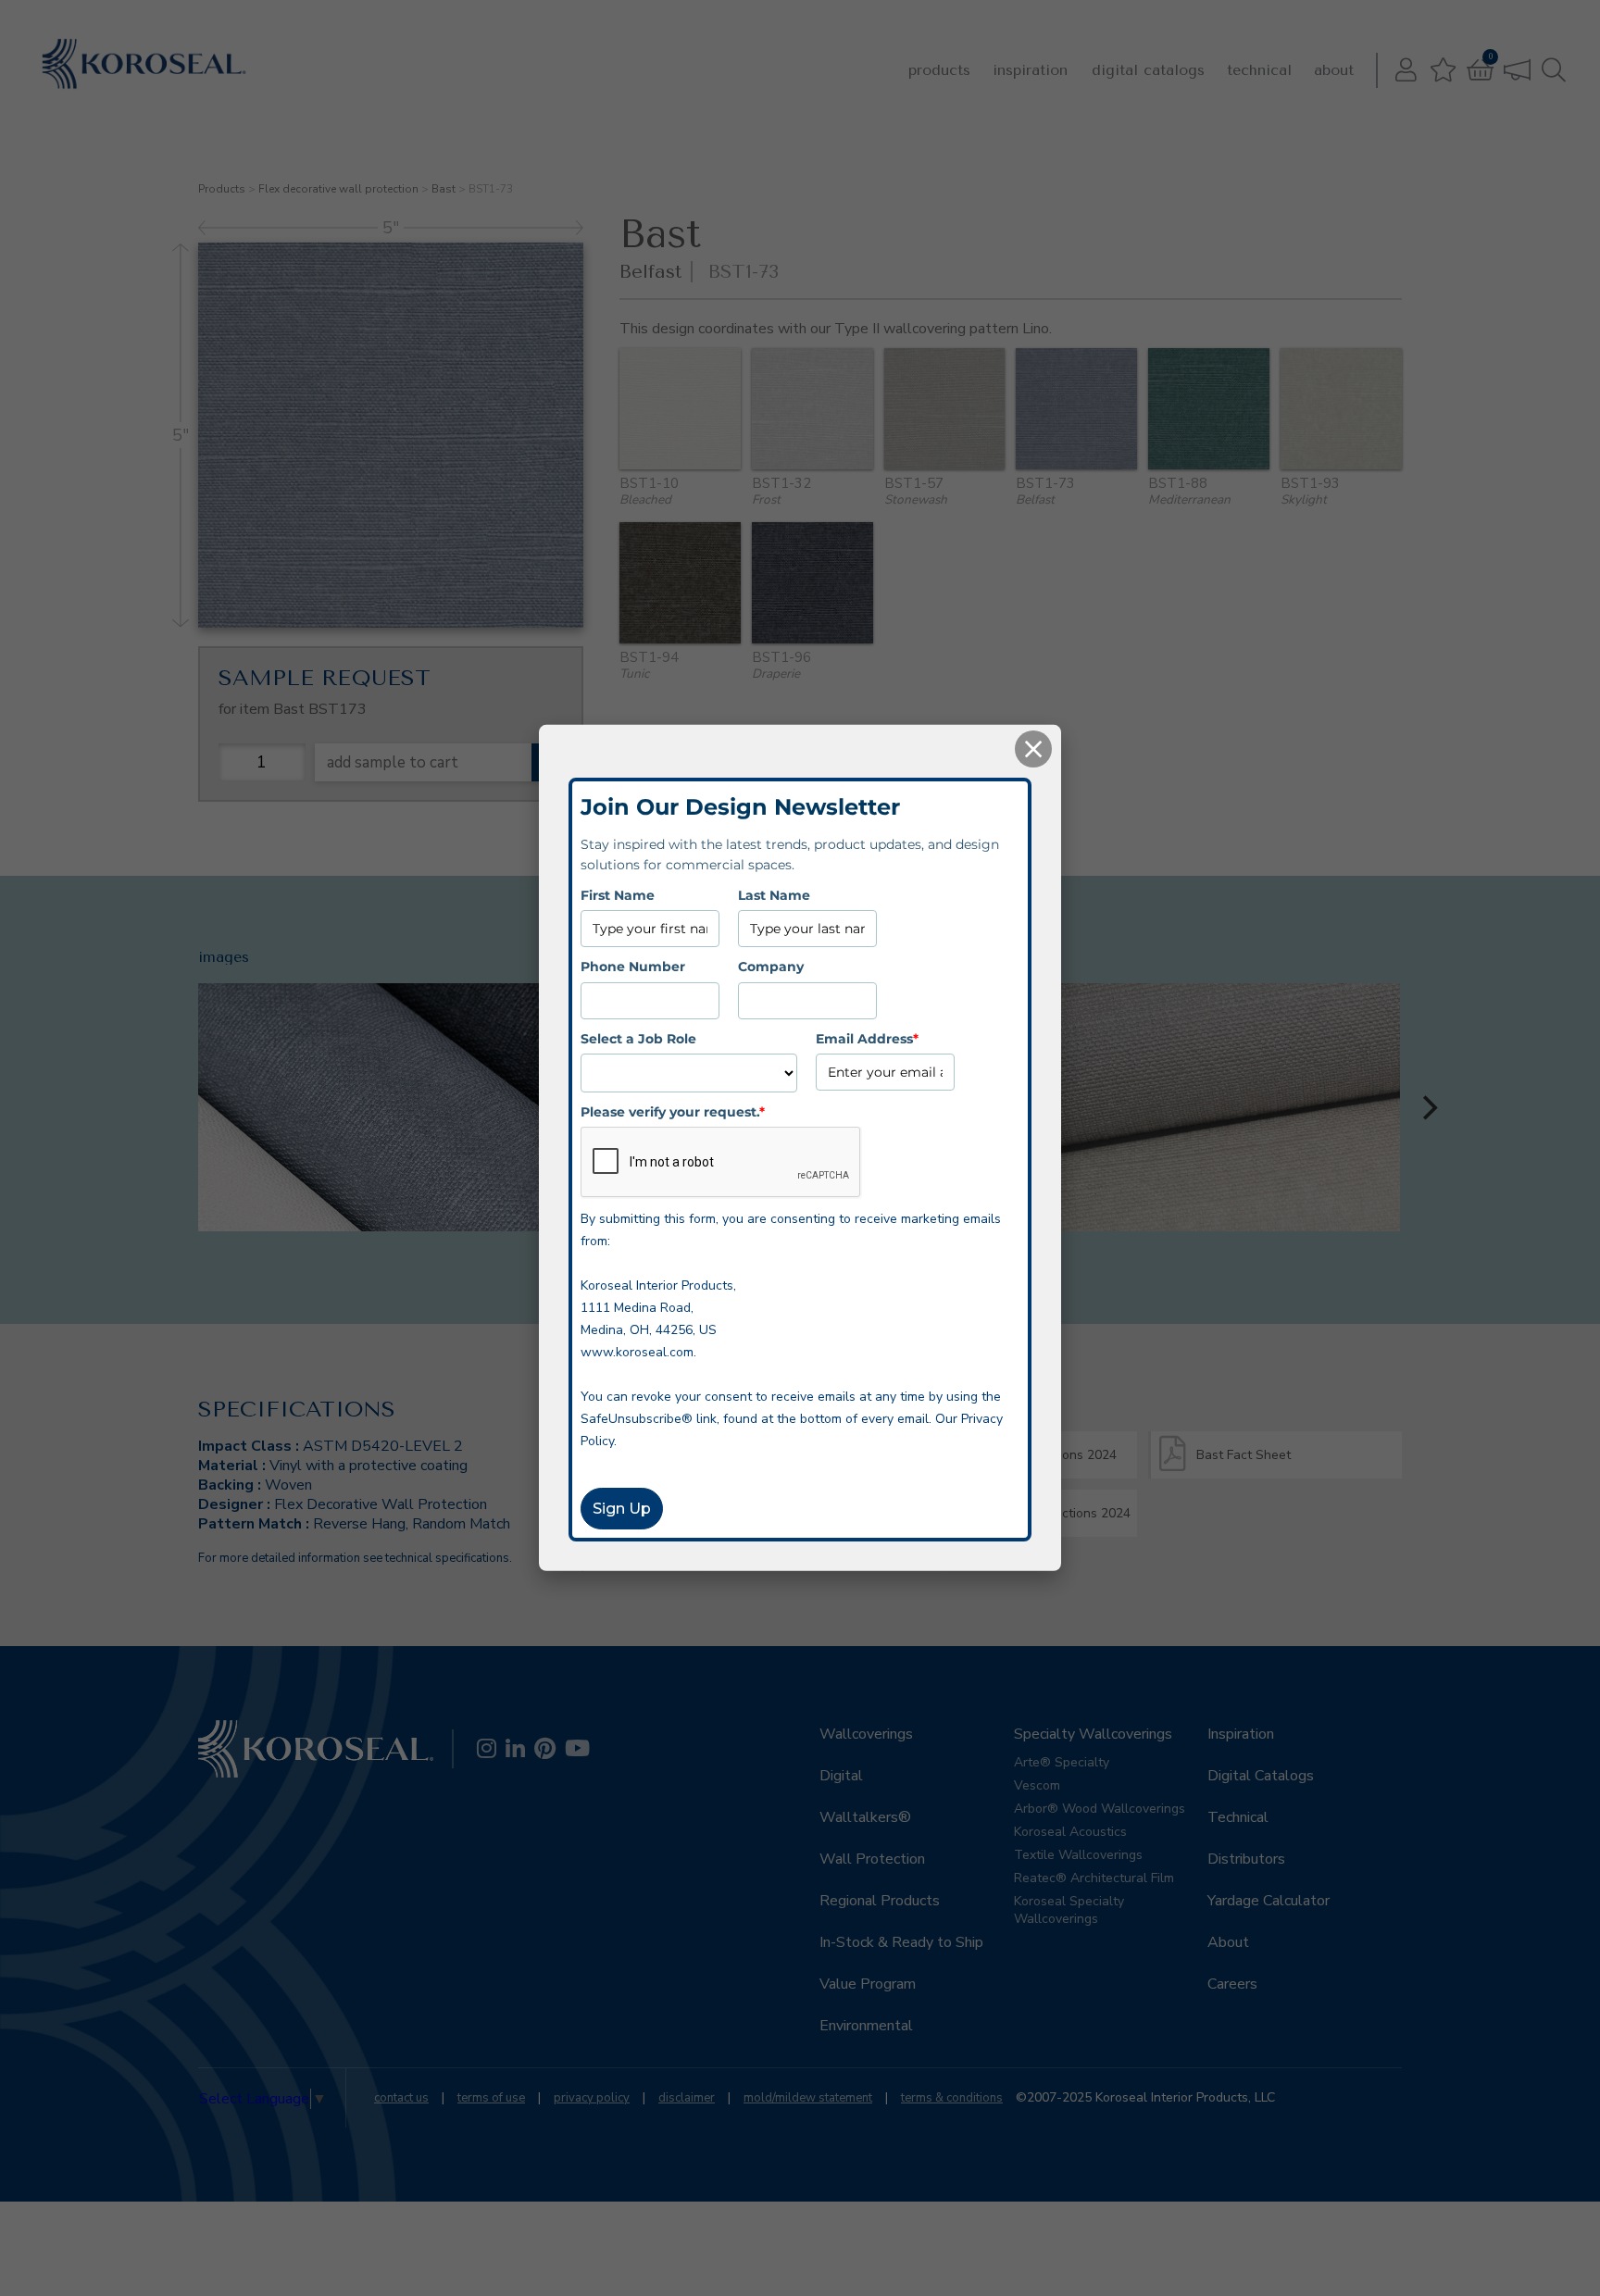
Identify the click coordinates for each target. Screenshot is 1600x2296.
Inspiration (1030, 70)
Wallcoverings (866, 1734)
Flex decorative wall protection (338, 189)
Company (771, 967)
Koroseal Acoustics (1070, 1832)
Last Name (774, 895)
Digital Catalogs (1148, 70)
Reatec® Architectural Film (1094, 1878)
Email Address (867, 1038)
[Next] (1428, 1107)
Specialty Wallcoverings (1093, 1734)
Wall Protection (872, 1859)
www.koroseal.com (637, 1352)
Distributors (1246, 1859)
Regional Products (880, 1901)
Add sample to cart (393, 762)
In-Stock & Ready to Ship (901, 1942)
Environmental (866, 2026)
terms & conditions (952, 2098)
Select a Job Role (638, 1038)
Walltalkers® (865, 1817)
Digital (841, 1776)
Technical (1259, 70)
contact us (401, 2098)
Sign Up (622, 1509)
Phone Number (633, 967)
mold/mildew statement (808, 2098)
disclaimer (687, 2098)
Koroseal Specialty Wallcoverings (1069, 1910)
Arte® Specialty (1062, 1762)
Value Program (868, 1984)
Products (939, 70)
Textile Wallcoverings (1078, 1855)
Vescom (1037, 1785)
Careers (1232, 1984)
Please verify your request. (673, 1112)
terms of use (491, 2098)
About (1334, 70)
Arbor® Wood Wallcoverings (1100, 1809)
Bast (444, 189)
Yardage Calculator (1269, 1901)
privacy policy (592, 2098)
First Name (618, 895)
